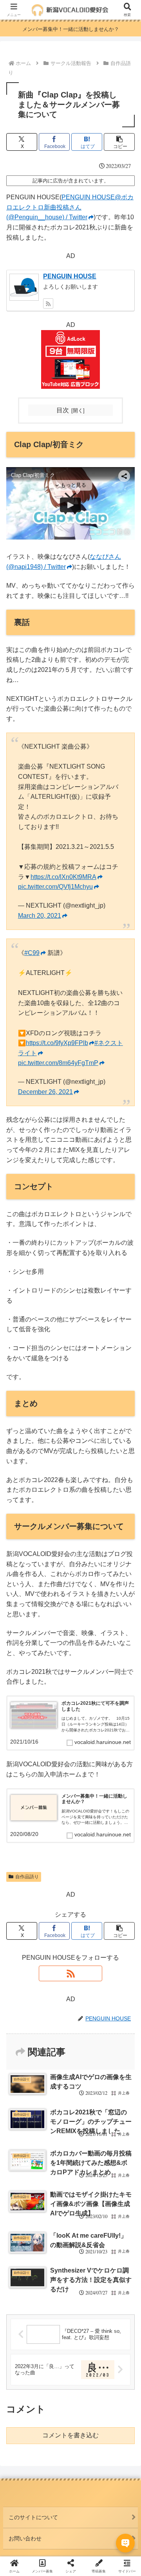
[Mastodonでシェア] (55, 2167)
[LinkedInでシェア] (86, 2210)
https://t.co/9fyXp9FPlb (57, 1043)
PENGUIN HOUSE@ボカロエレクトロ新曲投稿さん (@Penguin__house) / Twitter (70, 207)
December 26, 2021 (45, 1092)
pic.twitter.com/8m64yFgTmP (58, 1063)
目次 (63, 410)
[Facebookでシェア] (23, 2189)
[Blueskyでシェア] (86, 2167)
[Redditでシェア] (86, 2189)
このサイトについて (33, 2517)
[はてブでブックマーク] (117, 2189)
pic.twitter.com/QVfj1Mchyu (55, 887)
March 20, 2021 (40, 916)
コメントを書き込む (70, 2435)
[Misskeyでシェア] (117, 2167)
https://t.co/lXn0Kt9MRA (63, 877)
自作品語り (27, 1877)
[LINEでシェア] (23, 2210)
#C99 (32, 953)
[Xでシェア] (23, 2167)
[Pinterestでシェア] (55, 2210)
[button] (119, 142)
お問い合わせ (25, 2538)
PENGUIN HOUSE (70, 276)
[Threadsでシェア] (55, 2189)
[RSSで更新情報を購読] (48, 303)
